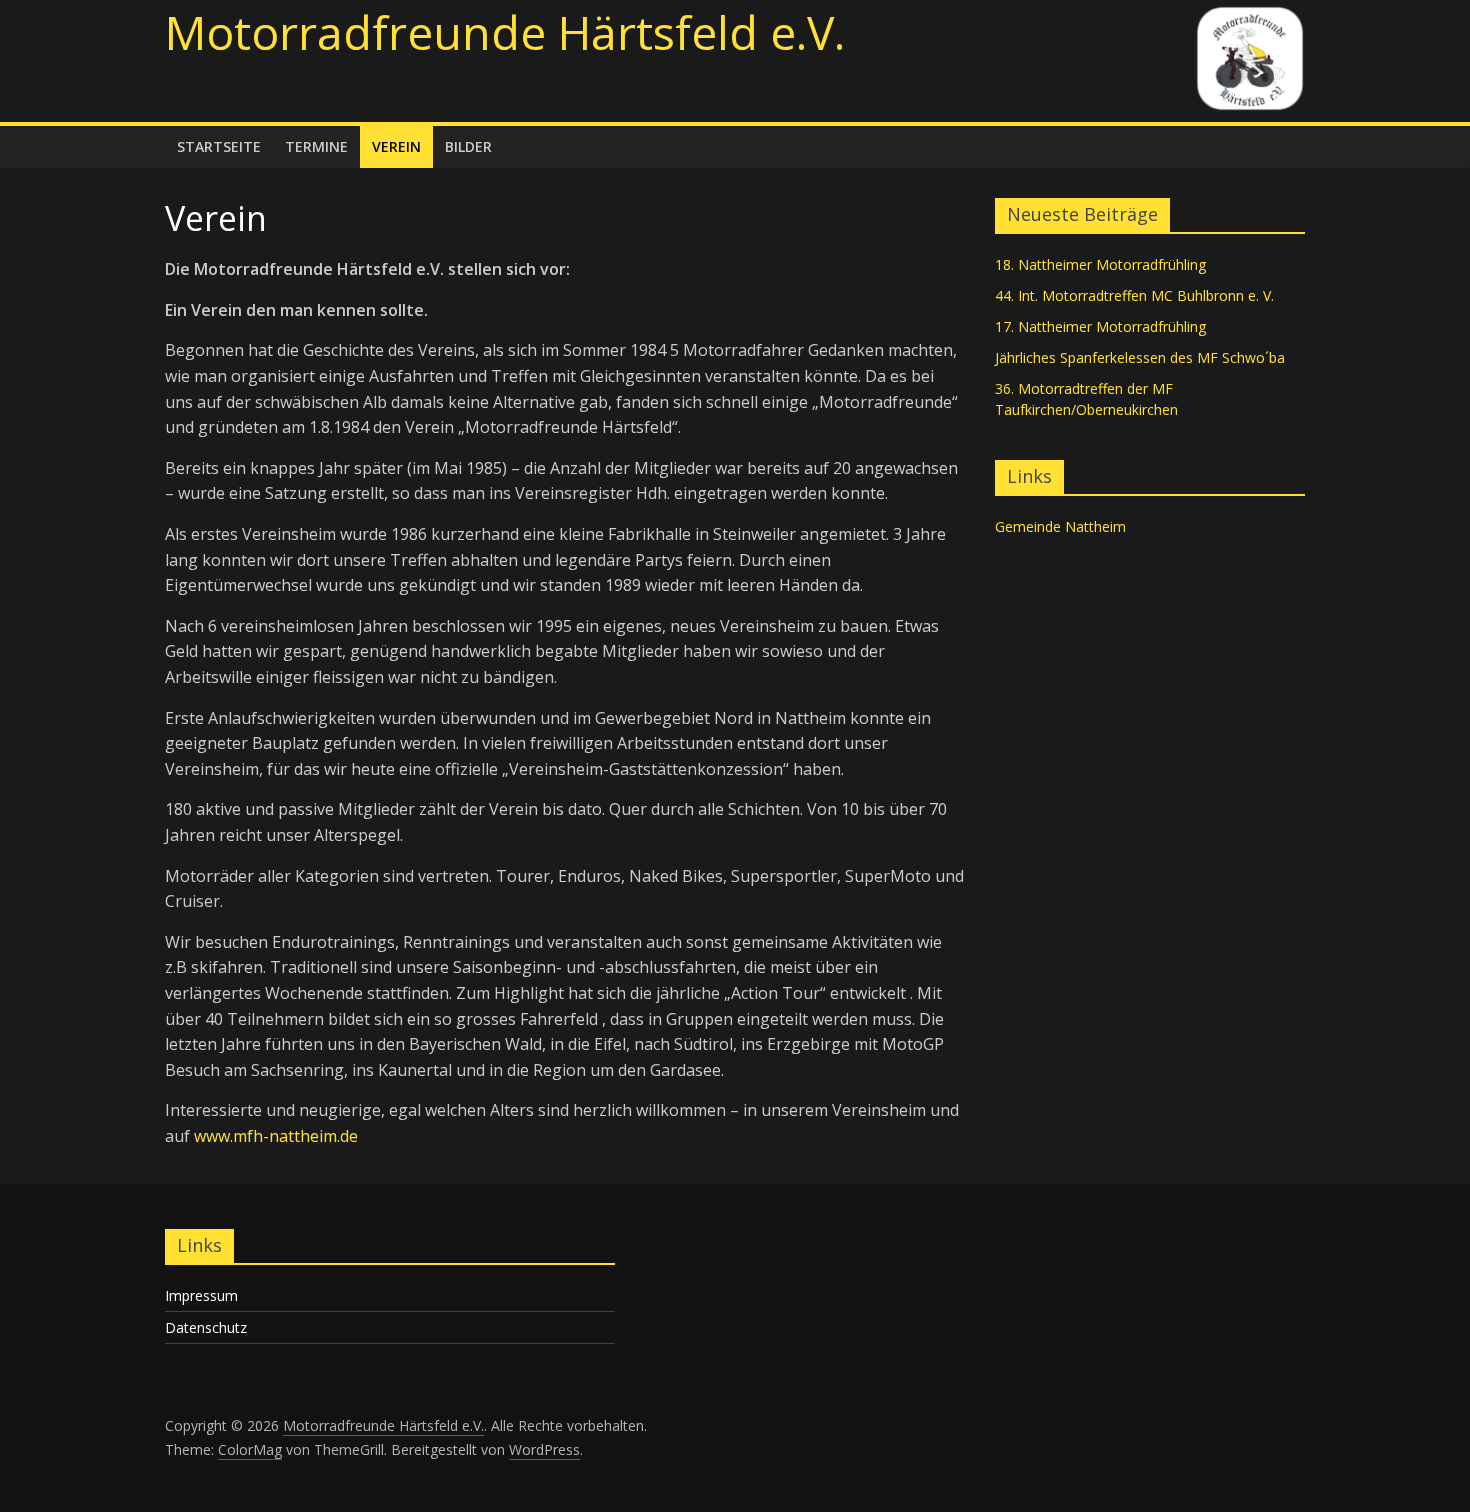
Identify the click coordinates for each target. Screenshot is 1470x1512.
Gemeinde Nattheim (1060, 526)
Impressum (201, 1295)
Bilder (468, 146)
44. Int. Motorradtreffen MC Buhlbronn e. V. (1134, 295)
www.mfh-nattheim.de (276, 1136)
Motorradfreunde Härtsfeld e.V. (505, 32)
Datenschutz (206, 1327)
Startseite (219, 146)
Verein (396, 146)
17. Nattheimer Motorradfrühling (1100, 326)
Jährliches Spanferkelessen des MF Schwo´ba (1140, 357)
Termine (316, 146)
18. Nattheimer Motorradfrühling (1100, 264)
